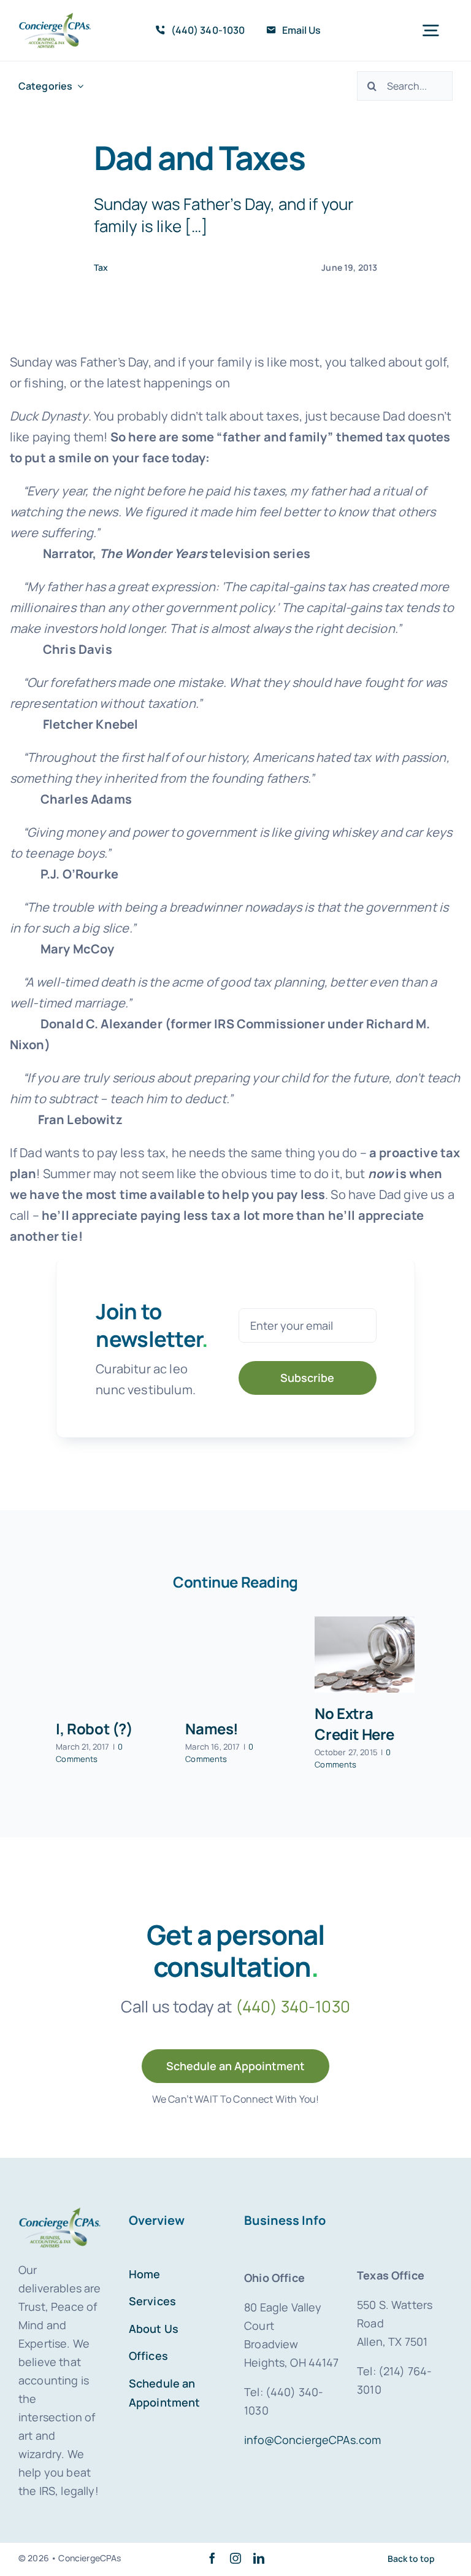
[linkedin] (259, 2558)
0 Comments (89, 1753)
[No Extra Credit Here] (365, 1655)
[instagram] (235, 2558)
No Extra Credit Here (354, 1724)
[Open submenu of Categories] (78, 86)
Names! (212, 1728)
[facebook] (212, 2558)
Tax (101, 267)
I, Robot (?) (94, 1728)
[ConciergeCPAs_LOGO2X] (55, 18)
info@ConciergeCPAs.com (312, 2440)
